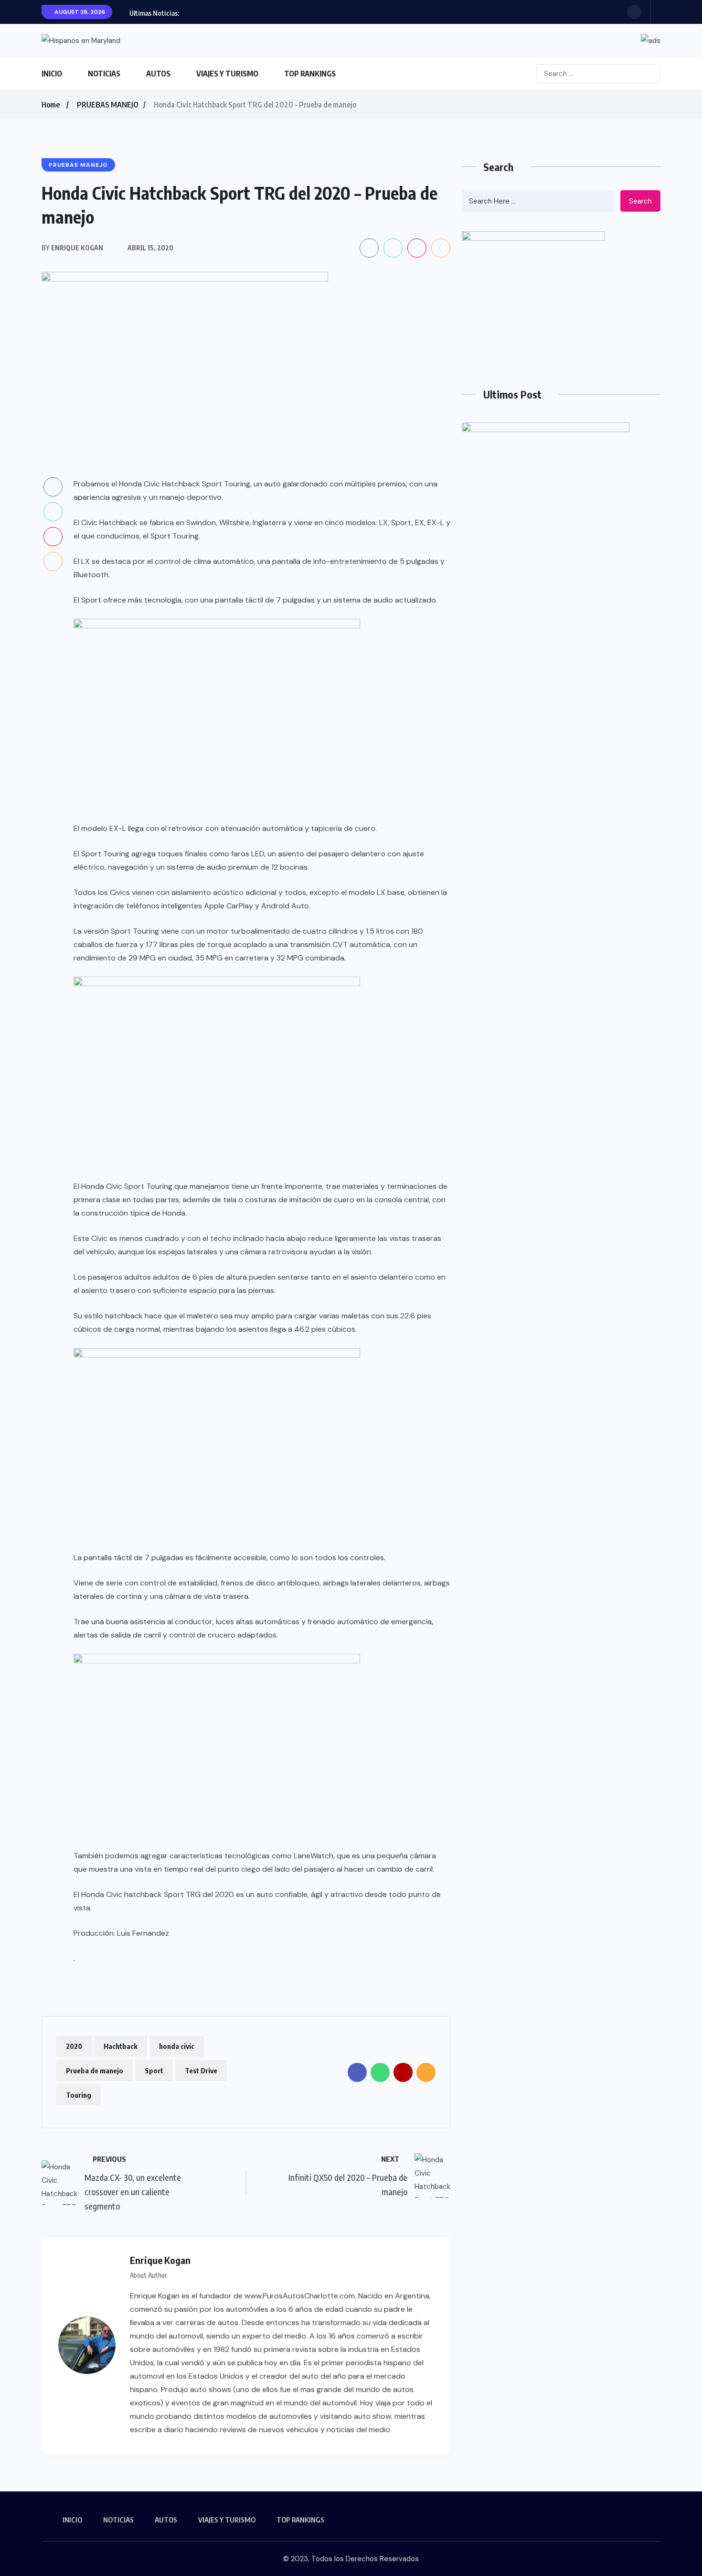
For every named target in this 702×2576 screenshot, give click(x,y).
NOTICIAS (104, 74)
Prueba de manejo (95, 2070)
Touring (79, 2095)
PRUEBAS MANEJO (108, 105)
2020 (74, 2046)
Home (51, 105)
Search (640, 201)
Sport (154, 2070)
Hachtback (121, 2046)
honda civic (177, 2046)
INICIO (52, 74)
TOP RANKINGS (310, 74)
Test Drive (201, 2070)
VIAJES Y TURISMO (227, 74)
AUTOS (158, 74)
